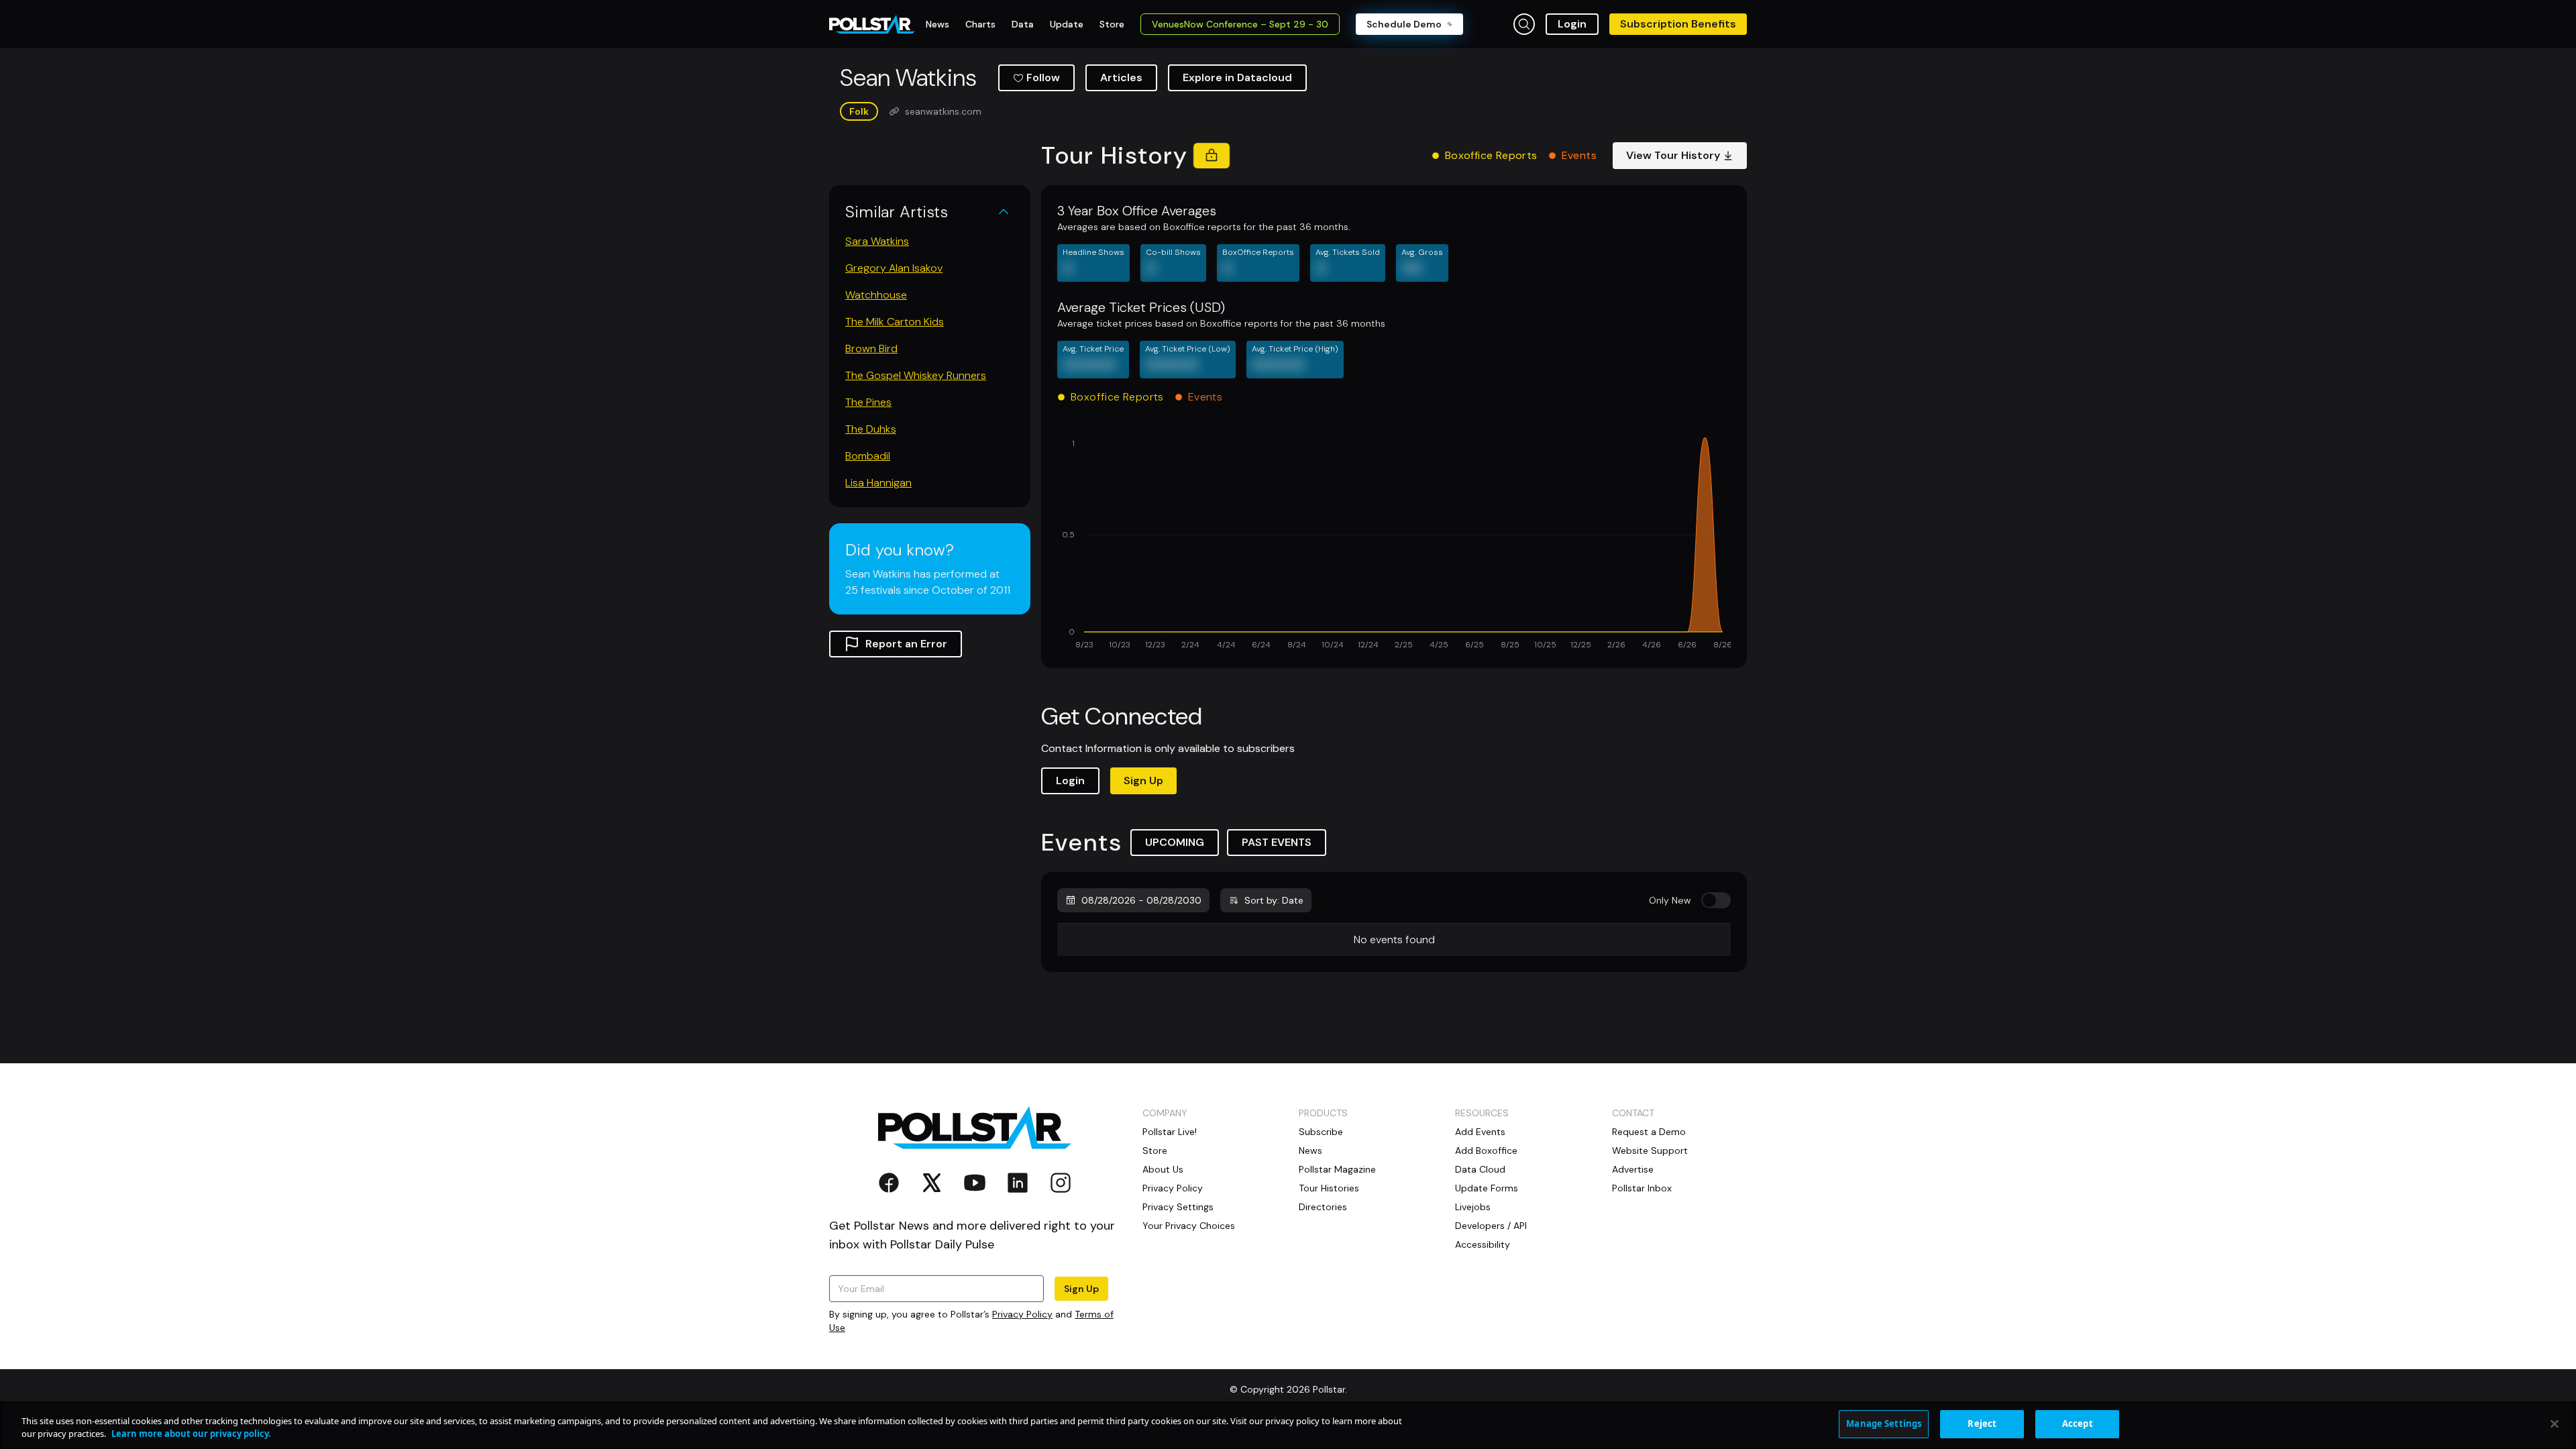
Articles (1121, 77)
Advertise (1633, 1169)
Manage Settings (1884, 1424)
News (1310, 1150)
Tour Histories (1329, 1188)
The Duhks (871, 429)
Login (1572, 24)
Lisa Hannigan (878, 483)
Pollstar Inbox (1642, 1188)
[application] (1394, 545)
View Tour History (1673, 155)
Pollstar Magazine (1337, 1169)
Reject (1982, 1424)
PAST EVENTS (1277, 842)
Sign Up (1143, 781)
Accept (2078, 1424)
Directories (1323, 1207)
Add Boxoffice (1486, 1150)
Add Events (1480, 1132)
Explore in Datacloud (1237, 77)
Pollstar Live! (1170, 1132)
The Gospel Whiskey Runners (916, 375)
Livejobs (1473, 1207)
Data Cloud (1480, 1169)
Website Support (1650, 1150)
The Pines (868, 402)
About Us (1163, 1169)
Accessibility (1483, 1244)
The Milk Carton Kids (895, 322)
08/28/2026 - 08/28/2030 (1141, 900)
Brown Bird (871, 348)
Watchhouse (876, 295)
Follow (1043, 77)
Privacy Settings (1178, 1207)
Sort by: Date (1274, 900)
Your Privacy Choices (1189, 1226)
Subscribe (1321, 1132)
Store (1155, 1150)
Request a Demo (1649, 1132)
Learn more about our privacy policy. (191, 1434)
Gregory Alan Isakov (894, 268)
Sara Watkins (877, 241)
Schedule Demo (1404, 24)
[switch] (1716, 900)
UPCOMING (1175, 842)
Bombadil (868, 456)
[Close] (2555, 1424)
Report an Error (906, 644)
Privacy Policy (1022, 1314)
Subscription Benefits (1678, 24)
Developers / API (1491, 1226)
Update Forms (1487, 1188)
